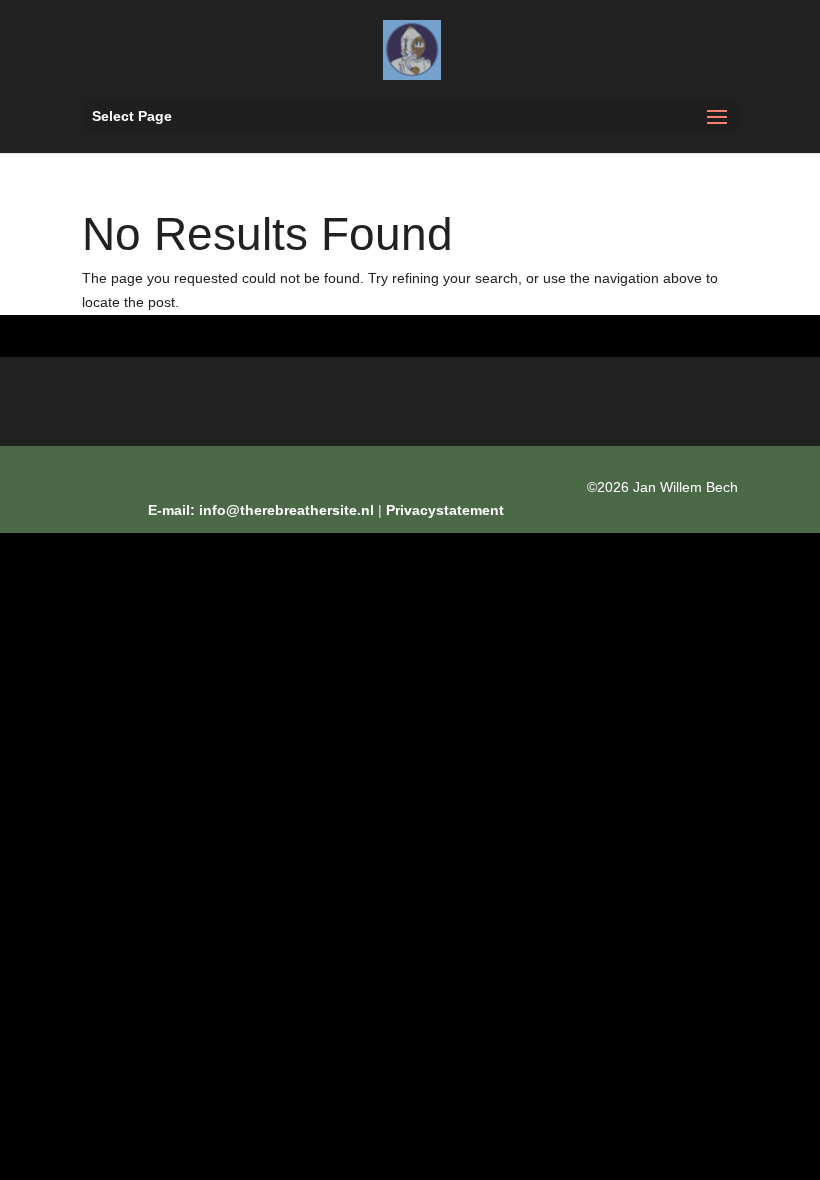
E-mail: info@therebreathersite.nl (261, 510)
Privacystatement (445, 510)
